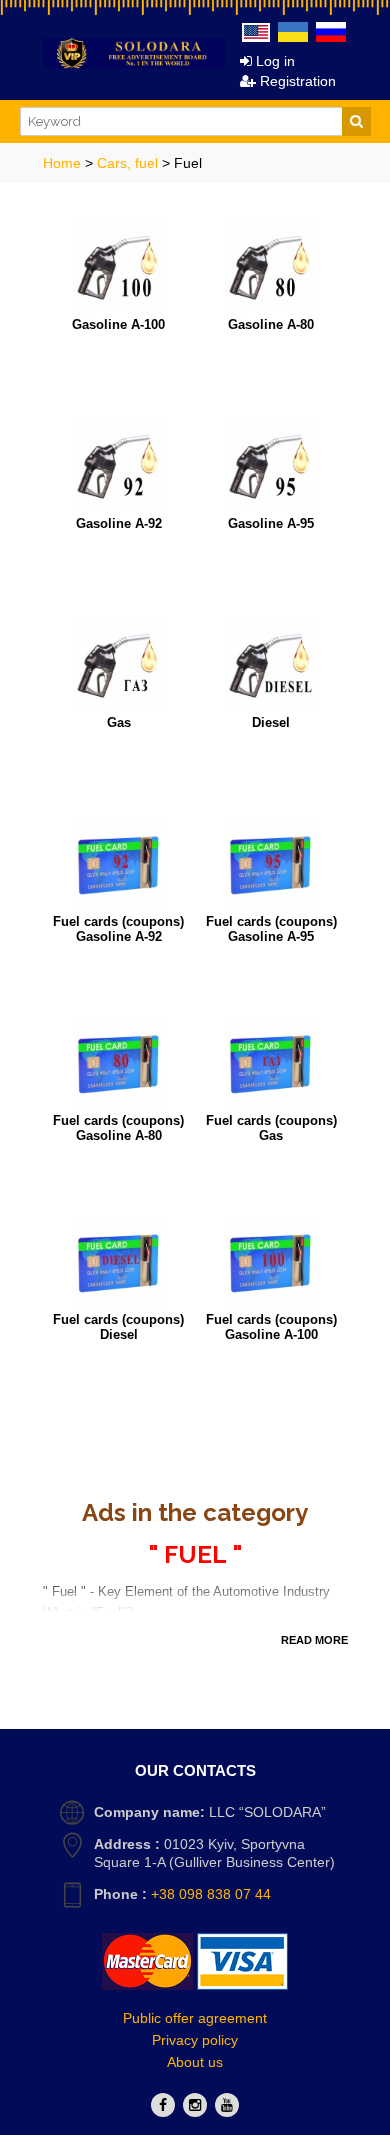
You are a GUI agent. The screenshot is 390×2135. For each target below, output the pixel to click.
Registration (296, 81)
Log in (273, 61)
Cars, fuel (129, 163)
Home (64, 163)
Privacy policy (195, 2040)
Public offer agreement (195, 2018)
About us (195, 2062)
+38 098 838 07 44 (211, 1894)
